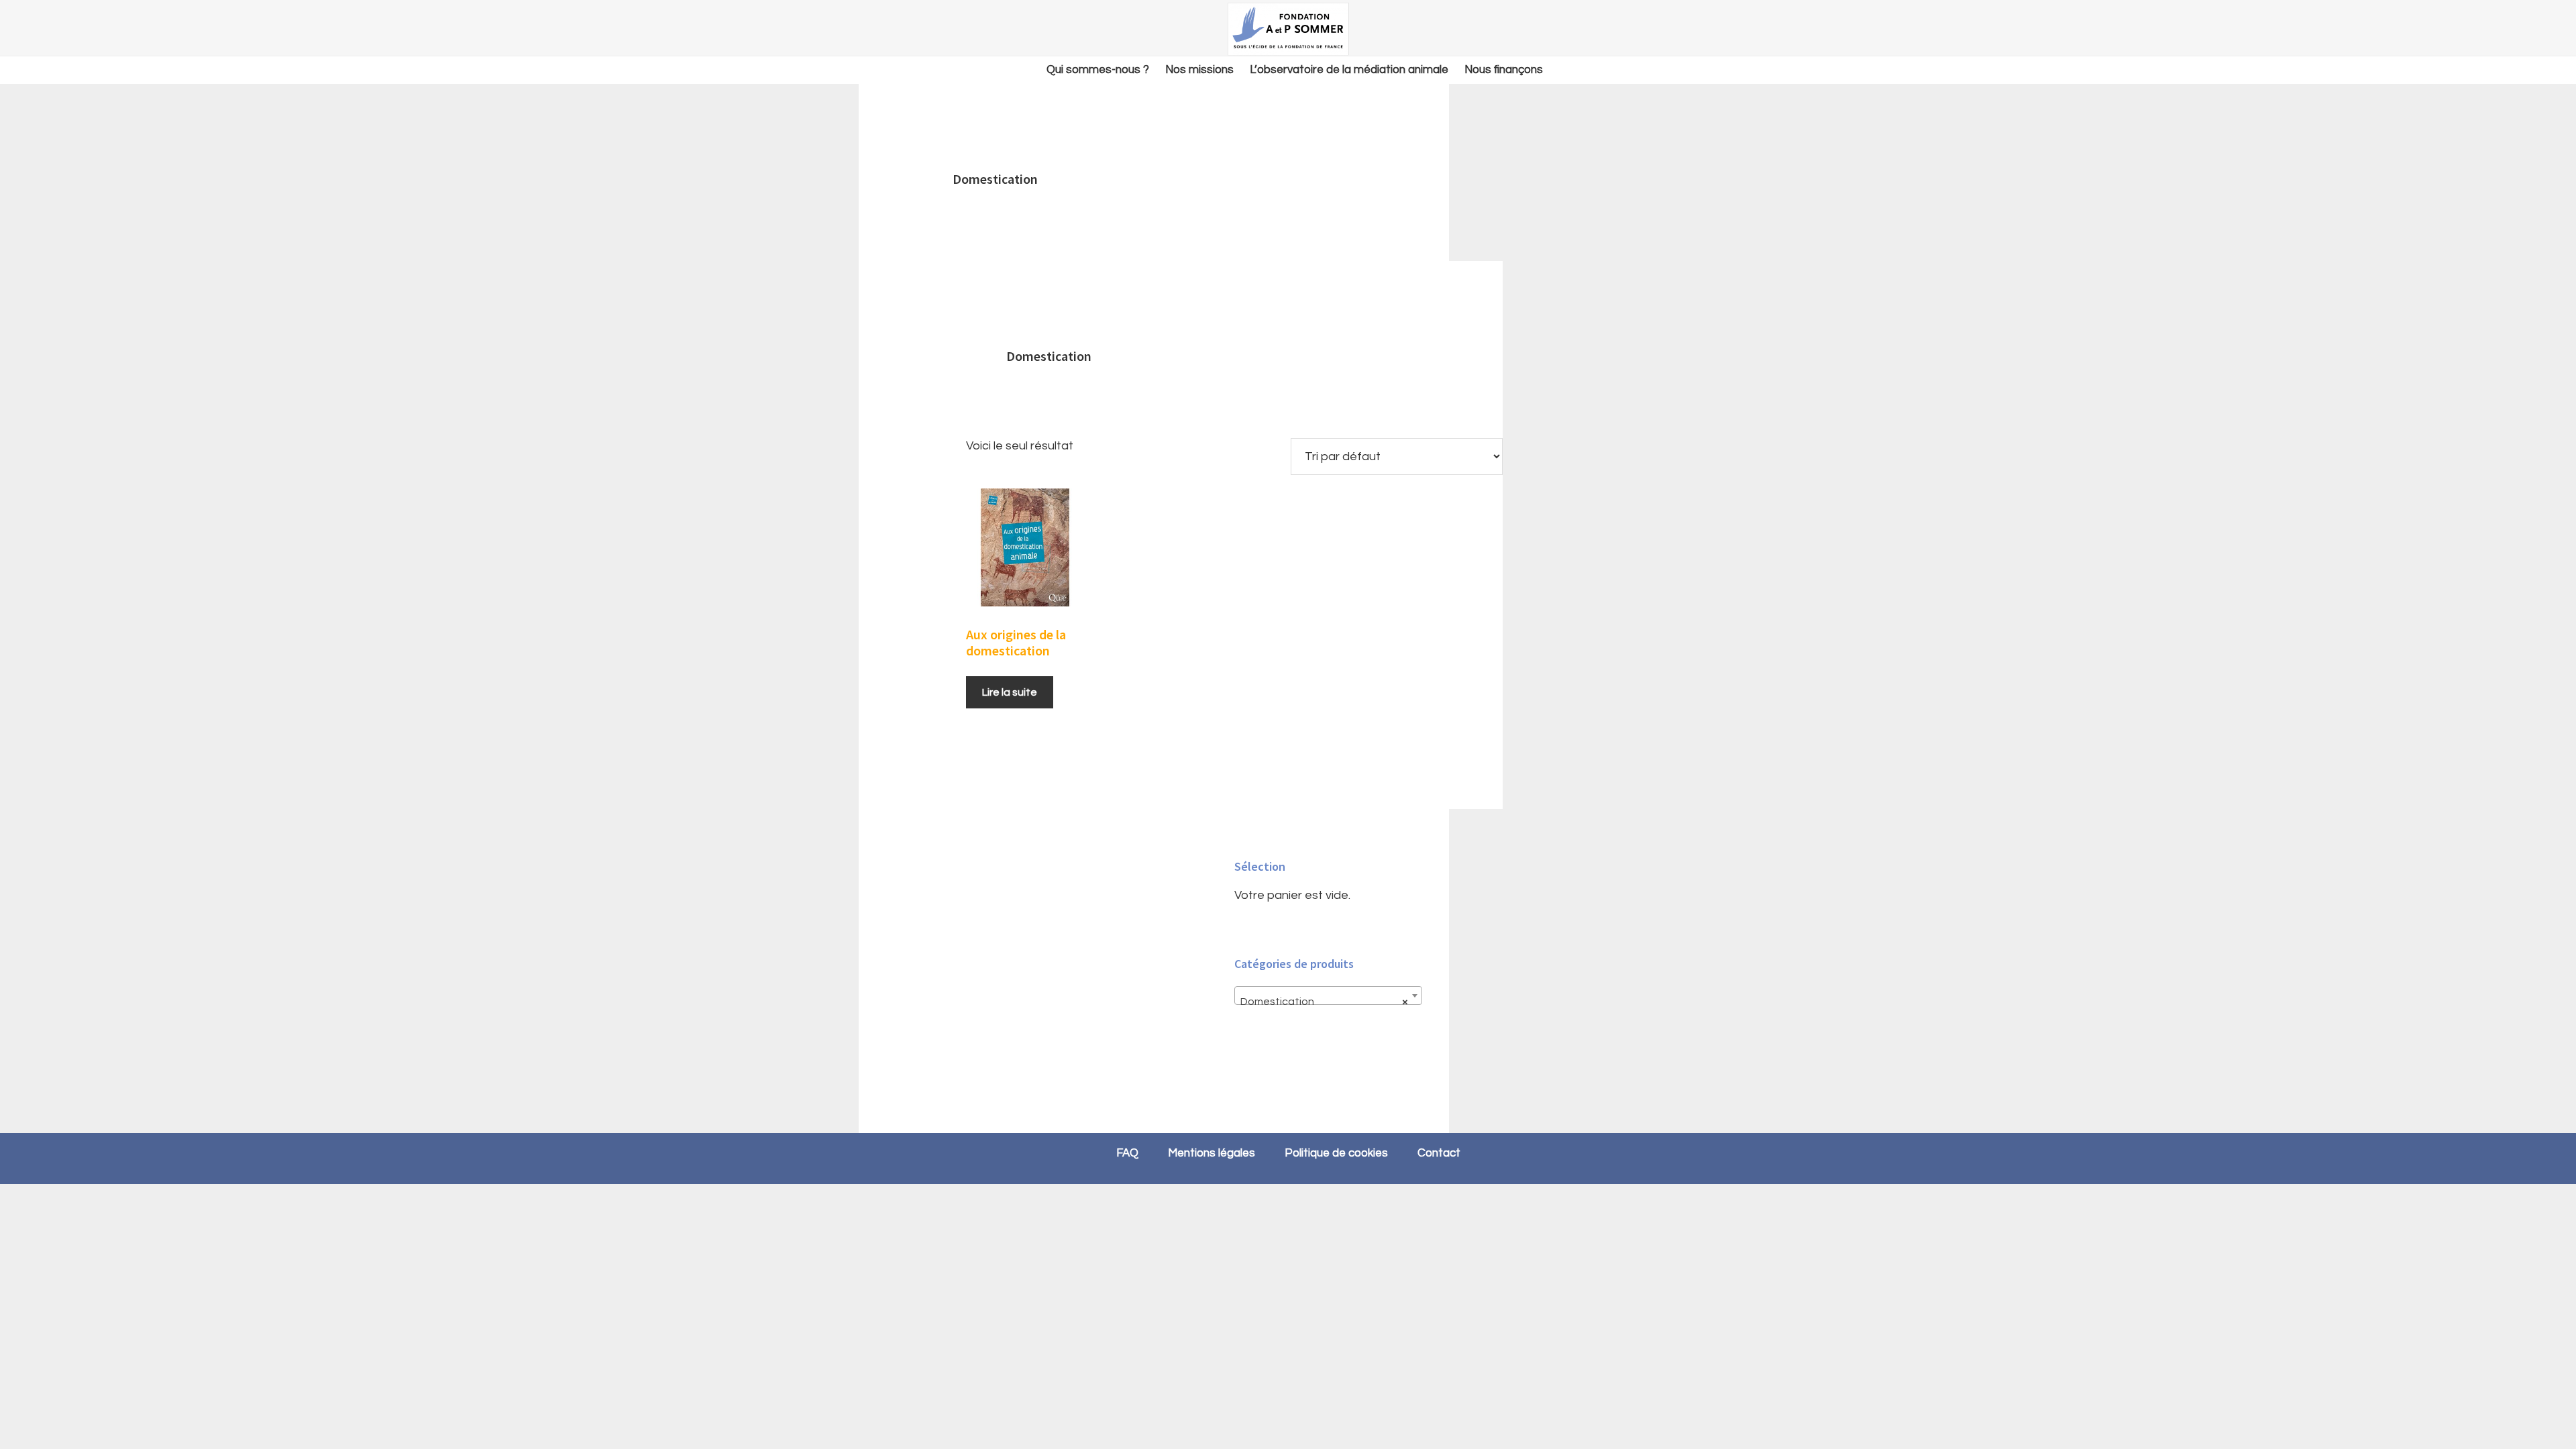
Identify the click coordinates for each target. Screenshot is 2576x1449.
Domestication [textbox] (1324, 1002)
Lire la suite (1010, 692)
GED (1288, 29)
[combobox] (1328, 996)
